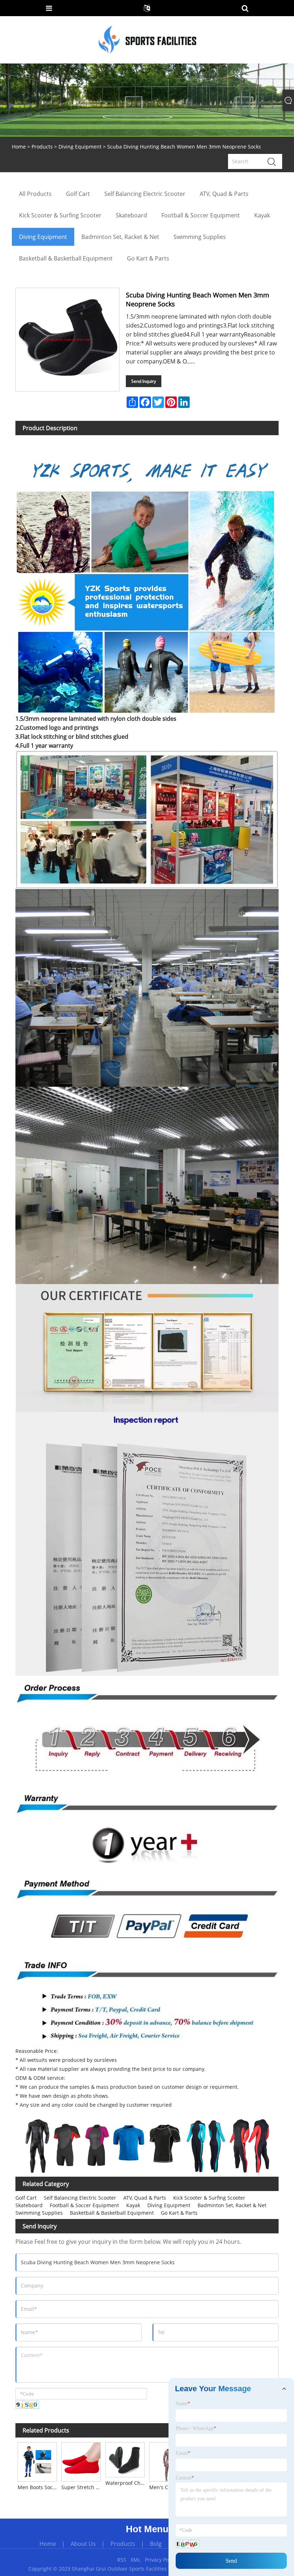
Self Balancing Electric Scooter (80, 2198)
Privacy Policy (161, 2560)
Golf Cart (26, 2198)
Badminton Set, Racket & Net (232, 2205)
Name (183, 2404)
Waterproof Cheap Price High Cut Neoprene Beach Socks (126, 2483)
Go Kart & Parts (179, 2213)
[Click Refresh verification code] (27, 2405)
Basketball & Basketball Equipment (112, 2213)
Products (42, 147)
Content (185, 2478)
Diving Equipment (80, 147)
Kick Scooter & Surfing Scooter (209, 2198)
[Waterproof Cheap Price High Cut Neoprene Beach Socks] (125, 2459)
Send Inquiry (144, 381)
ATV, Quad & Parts (145, 2198)
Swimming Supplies (39, 2213)
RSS (122, 2560)
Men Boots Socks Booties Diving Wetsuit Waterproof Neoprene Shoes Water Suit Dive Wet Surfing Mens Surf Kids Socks (38, 2487)
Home (48, 2544)
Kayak (133, 2205)
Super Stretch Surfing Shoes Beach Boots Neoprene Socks (82, 2487)
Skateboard (29, 2205)
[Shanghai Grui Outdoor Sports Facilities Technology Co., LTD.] (148, 39)
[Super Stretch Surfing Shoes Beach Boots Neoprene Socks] (81, 2461)
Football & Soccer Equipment (84, 2205)
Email (183, 2453)
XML (136, 2560)
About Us (83, 2544)
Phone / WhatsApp (196, 2428)
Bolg (156, 2544)
